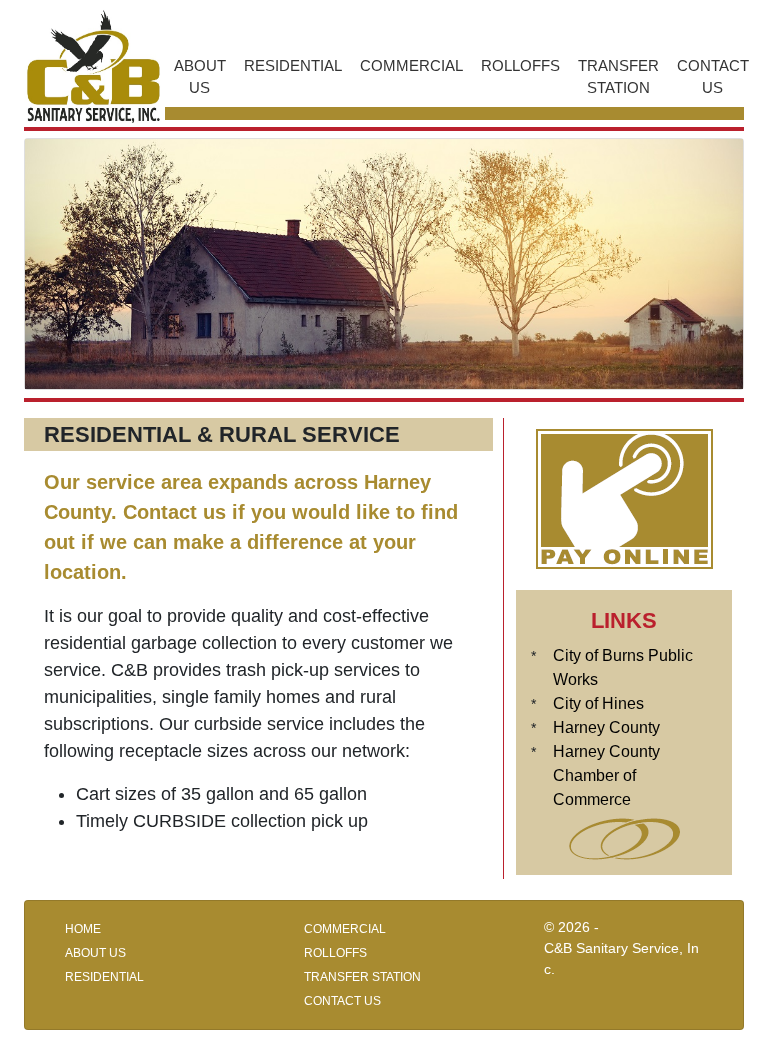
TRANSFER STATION (618, 77)
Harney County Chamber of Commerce (606, 775)
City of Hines (598, 703)
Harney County (606, 727)
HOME (83, 929)
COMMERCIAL (411, 65)
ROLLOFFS (520, 65)
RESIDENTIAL (293, 65)
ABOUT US (200, 77)
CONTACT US (713, 77)
